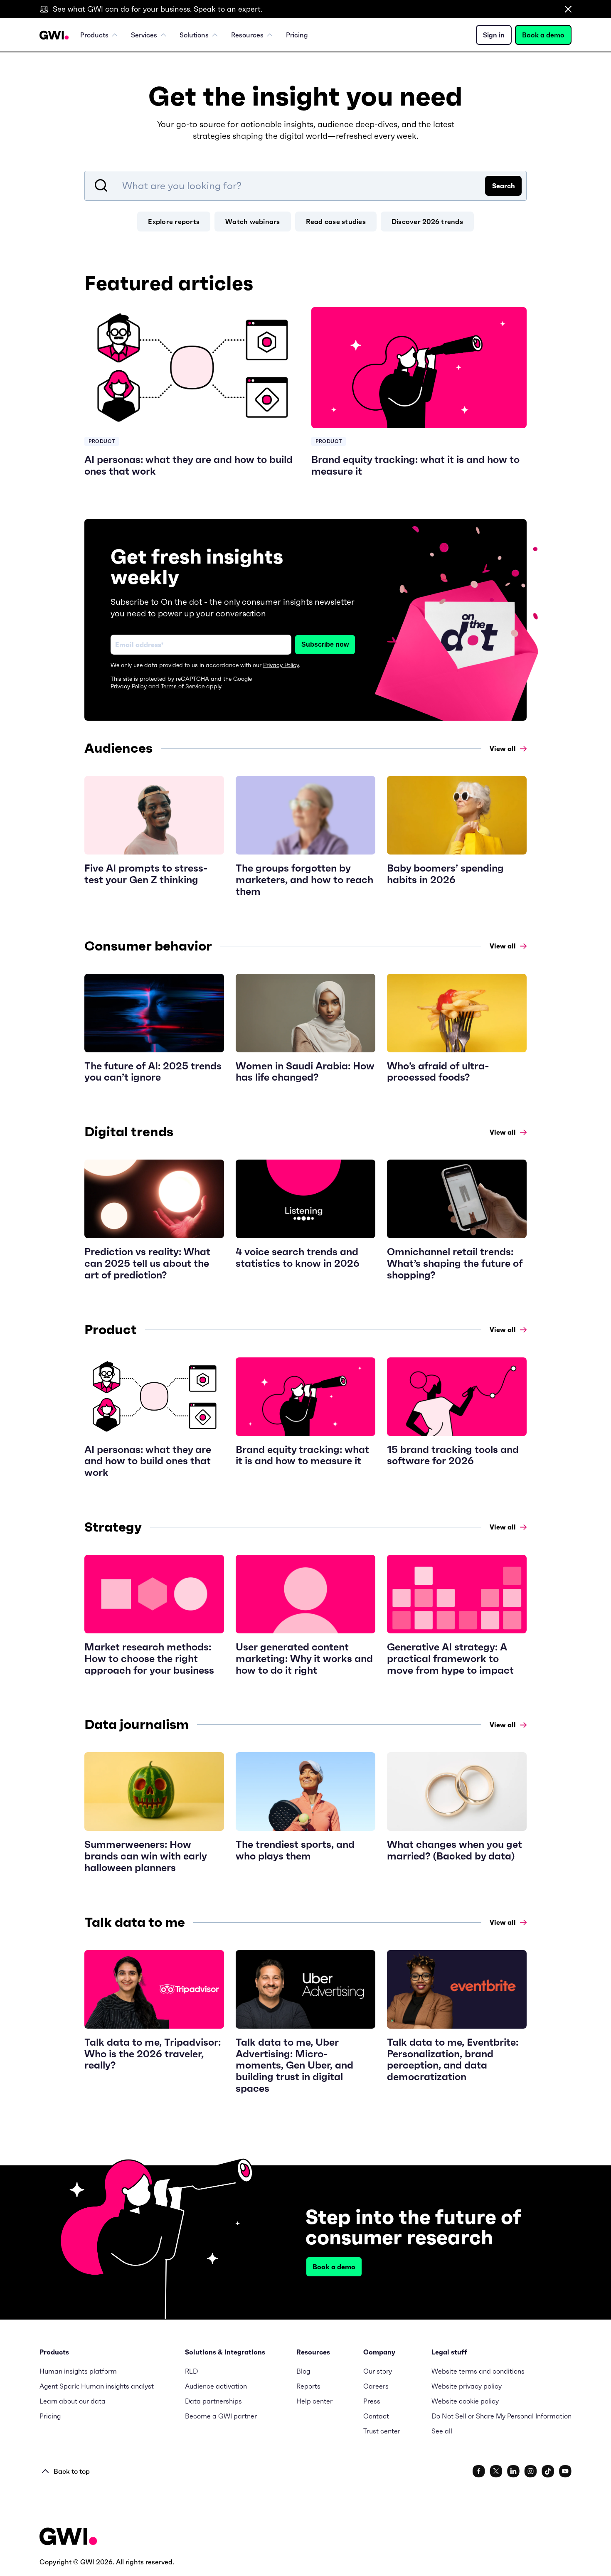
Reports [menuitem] (308, 2386)
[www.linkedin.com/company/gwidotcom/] (513, 2471)
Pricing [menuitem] (297, 35)
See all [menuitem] (442, 2431)
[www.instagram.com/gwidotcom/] (531, 2471)
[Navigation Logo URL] (54, 35)
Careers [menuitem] (376, 2386)
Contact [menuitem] (376, 2416)
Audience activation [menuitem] (216, 2386)
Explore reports (174, 222)
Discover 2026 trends (427, 222)
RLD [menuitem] (191, 2371)
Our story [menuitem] (378, 2371)
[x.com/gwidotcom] (496, 2471)
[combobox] (305, 186)
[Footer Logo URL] (68, 2537)
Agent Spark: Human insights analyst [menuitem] (97, 2386)
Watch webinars (253, 222)
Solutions (194, 35)
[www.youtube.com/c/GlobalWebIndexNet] (565, 2471)
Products (94, 35)
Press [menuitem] (372, 2401)
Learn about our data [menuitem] (73, 2401)
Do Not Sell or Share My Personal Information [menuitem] (501, 2416)
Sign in (494, 35)
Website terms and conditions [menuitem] (478, 2371)
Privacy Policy (281, 665)
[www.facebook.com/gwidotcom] (479, 2471)
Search (504, 186)
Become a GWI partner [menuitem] (221, 2416)
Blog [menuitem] (303, 2371)
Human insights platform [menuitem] (78, 2371)
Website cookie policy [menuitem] (465, 2401)
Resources (247, 35)
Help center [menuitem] (314, 2401)
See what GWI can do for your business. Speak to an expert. (158, 9)
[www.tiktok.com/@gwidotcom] (548, 2471)
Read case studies (336, 222)
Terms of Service (183, 686)
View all (503, 749)
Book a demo (543, 35)
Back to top (72, 2471)
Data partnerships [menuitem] (213, 2401)
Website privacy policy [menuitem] (467, 2386)
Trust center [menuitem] (382, 2431)
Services (144, 35)
